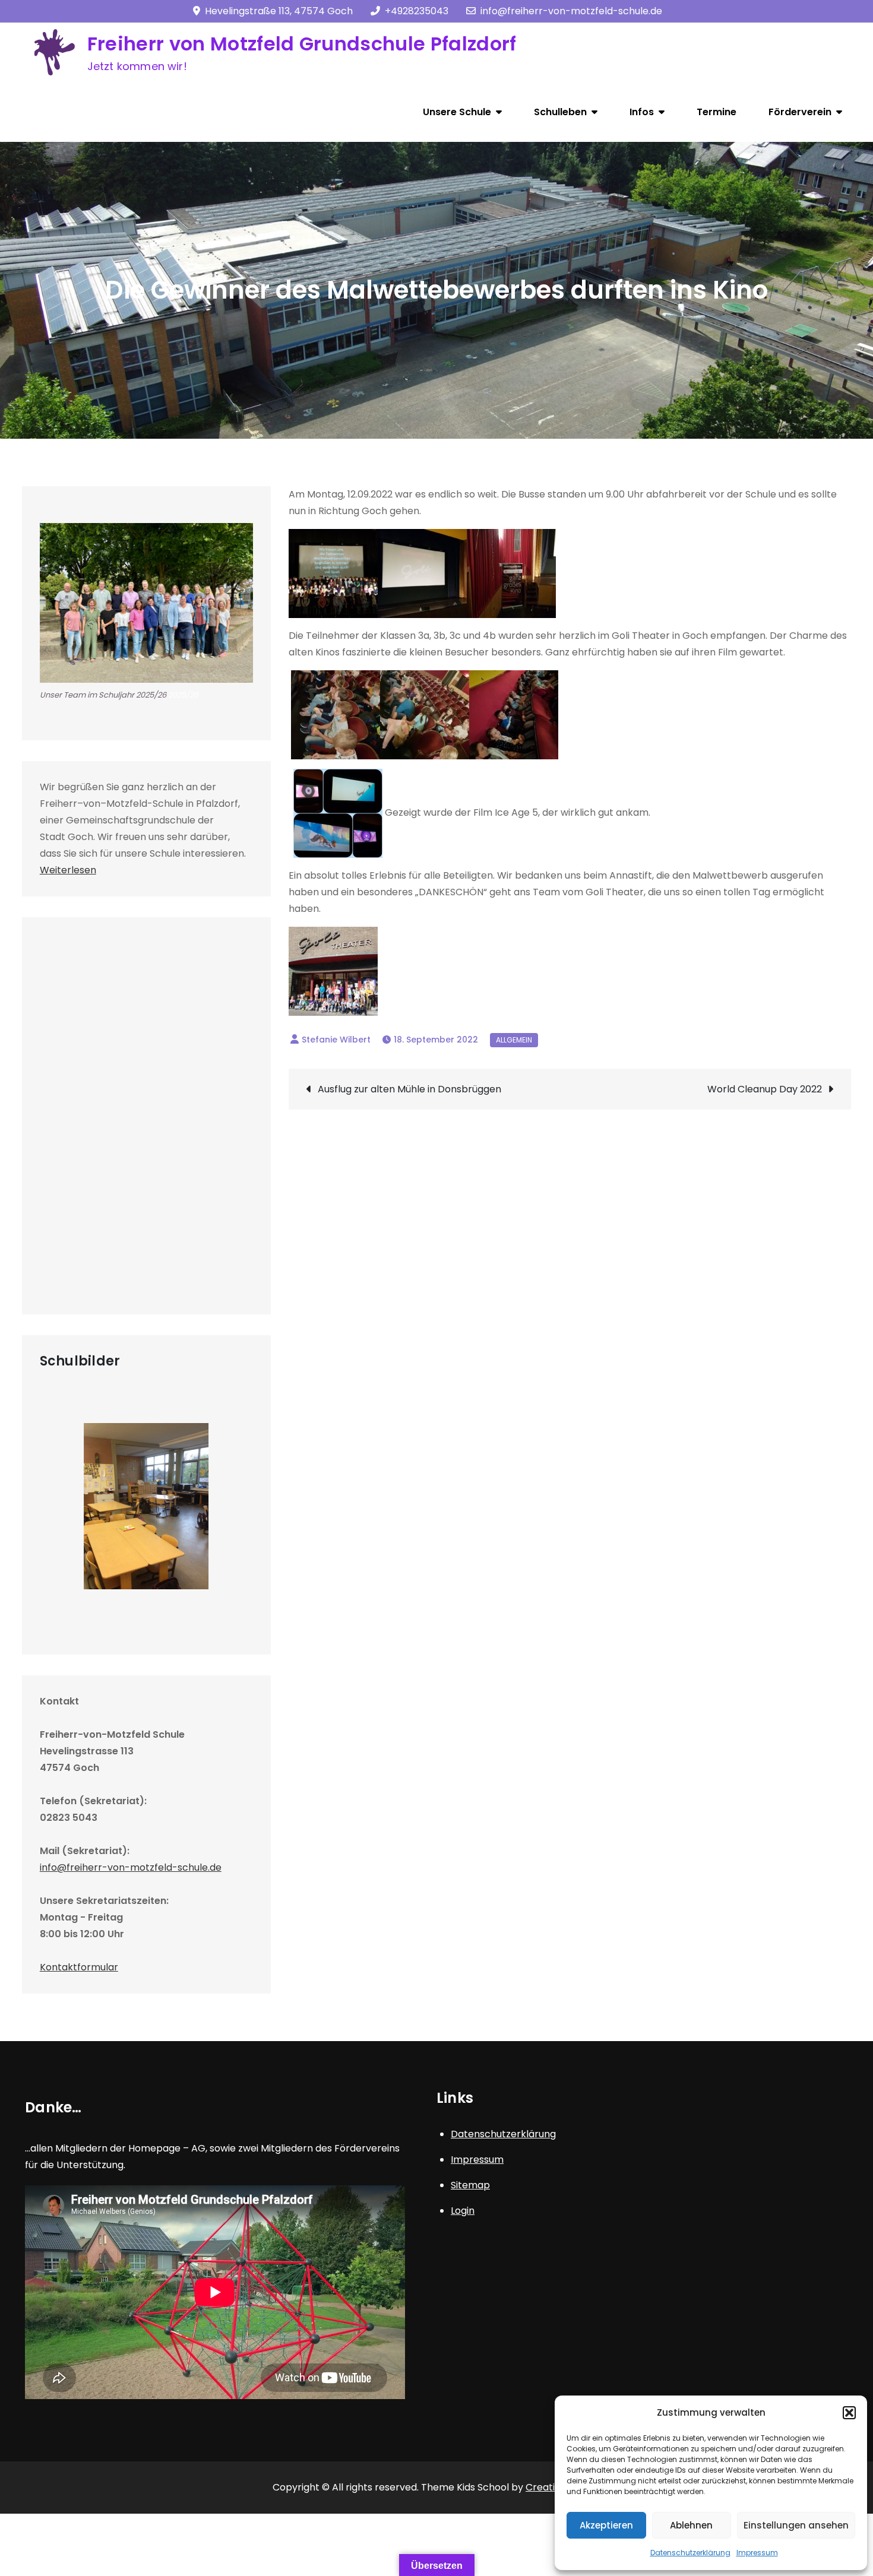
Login (463, 2211)
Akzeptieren (606, 2525)
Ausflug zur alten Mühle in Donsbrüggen (409, 1089)
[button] (849, 2413)
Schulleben (560, 112)
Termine (717, 112)
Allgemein (514, 1040)
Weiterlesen (68, 870)
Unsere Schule (457, 112)
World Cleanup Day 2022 (765, 1089)
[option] (146, 1506)
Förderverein (800, 112)
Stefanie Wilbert (336, 1040)
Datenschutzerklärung (690, 2553)
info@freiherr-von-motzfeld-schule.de (571, 11)
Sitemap (470, 2185)
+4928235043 (417, 11)
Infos (642, 112)
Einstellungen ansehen (796, 2525)
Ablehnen (691, 2525)
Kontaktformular (79, 1967)
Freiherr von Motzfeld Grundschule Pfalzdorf (302, 44)
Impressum (757, 2553)
